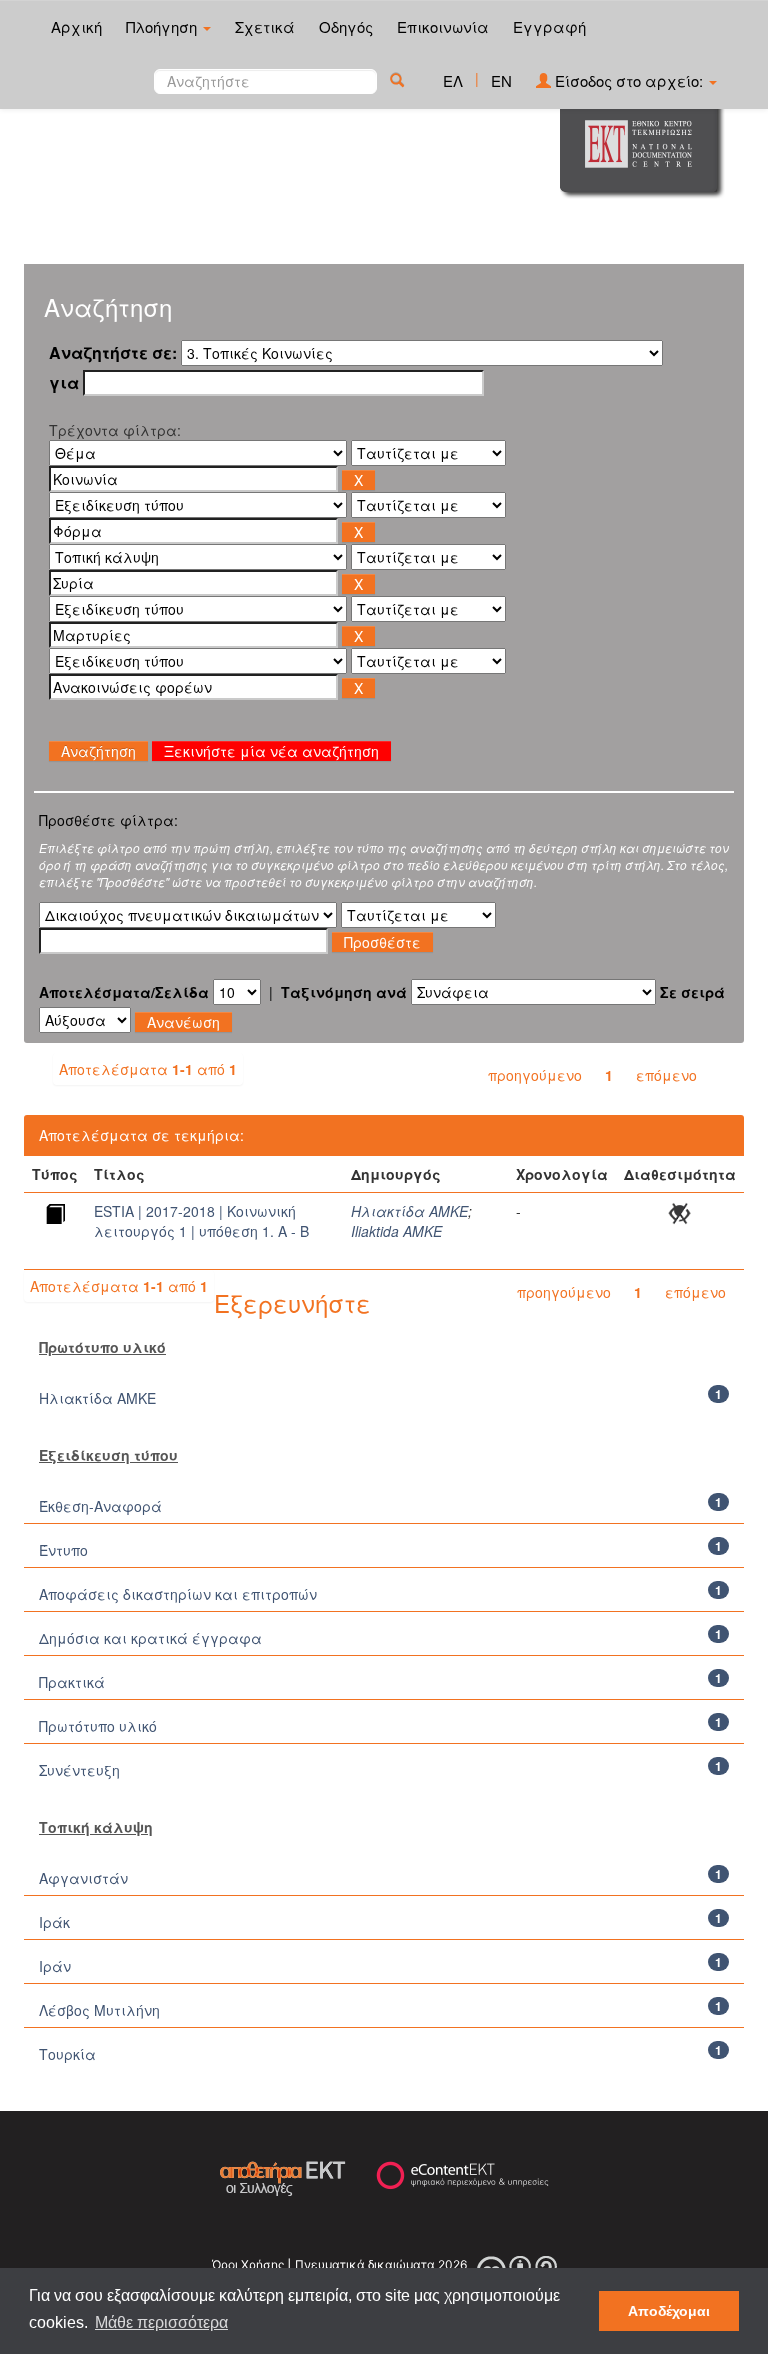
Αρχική (76, 26)
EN (501, 80)
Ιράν (55, 1966)
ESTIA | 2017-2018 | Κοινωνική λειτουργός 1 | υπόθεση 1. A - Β (201, 1221)
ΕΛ (453, 80)
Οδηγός (346, 26)
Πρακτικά (72, 1682)
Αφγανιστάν (83, 1878)
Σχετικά (265, 26)
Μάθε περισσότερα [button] (161, 2322)
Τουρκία (67, 2054)
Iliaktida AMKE (396, 1231)
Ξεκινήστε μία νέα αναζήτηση (271, 751)
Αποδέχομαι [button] (669, 2311)
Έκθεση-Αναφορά (100, 1506)
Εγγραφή (549, 26)
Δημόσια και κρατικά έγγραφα (150, 1638)
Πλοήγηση (163, 26)
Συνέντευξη (79, 1770)
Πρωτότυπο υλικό (98, 1726)
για (64, 383)
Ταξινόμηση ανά (344, 992)
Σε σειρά (692, 992)
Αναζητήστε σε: (113, 353)
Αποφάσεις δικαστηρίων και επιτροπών (178, 1594)
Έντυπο (63, 1550)
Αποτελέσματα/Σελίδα (124, 992)
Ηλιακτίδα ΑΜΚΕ (409, 1211)
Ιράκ (54, 1922)
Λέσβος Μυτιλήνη (99, 2010)
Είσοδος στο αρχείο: (629, 80)
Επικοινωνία (443, 26)
